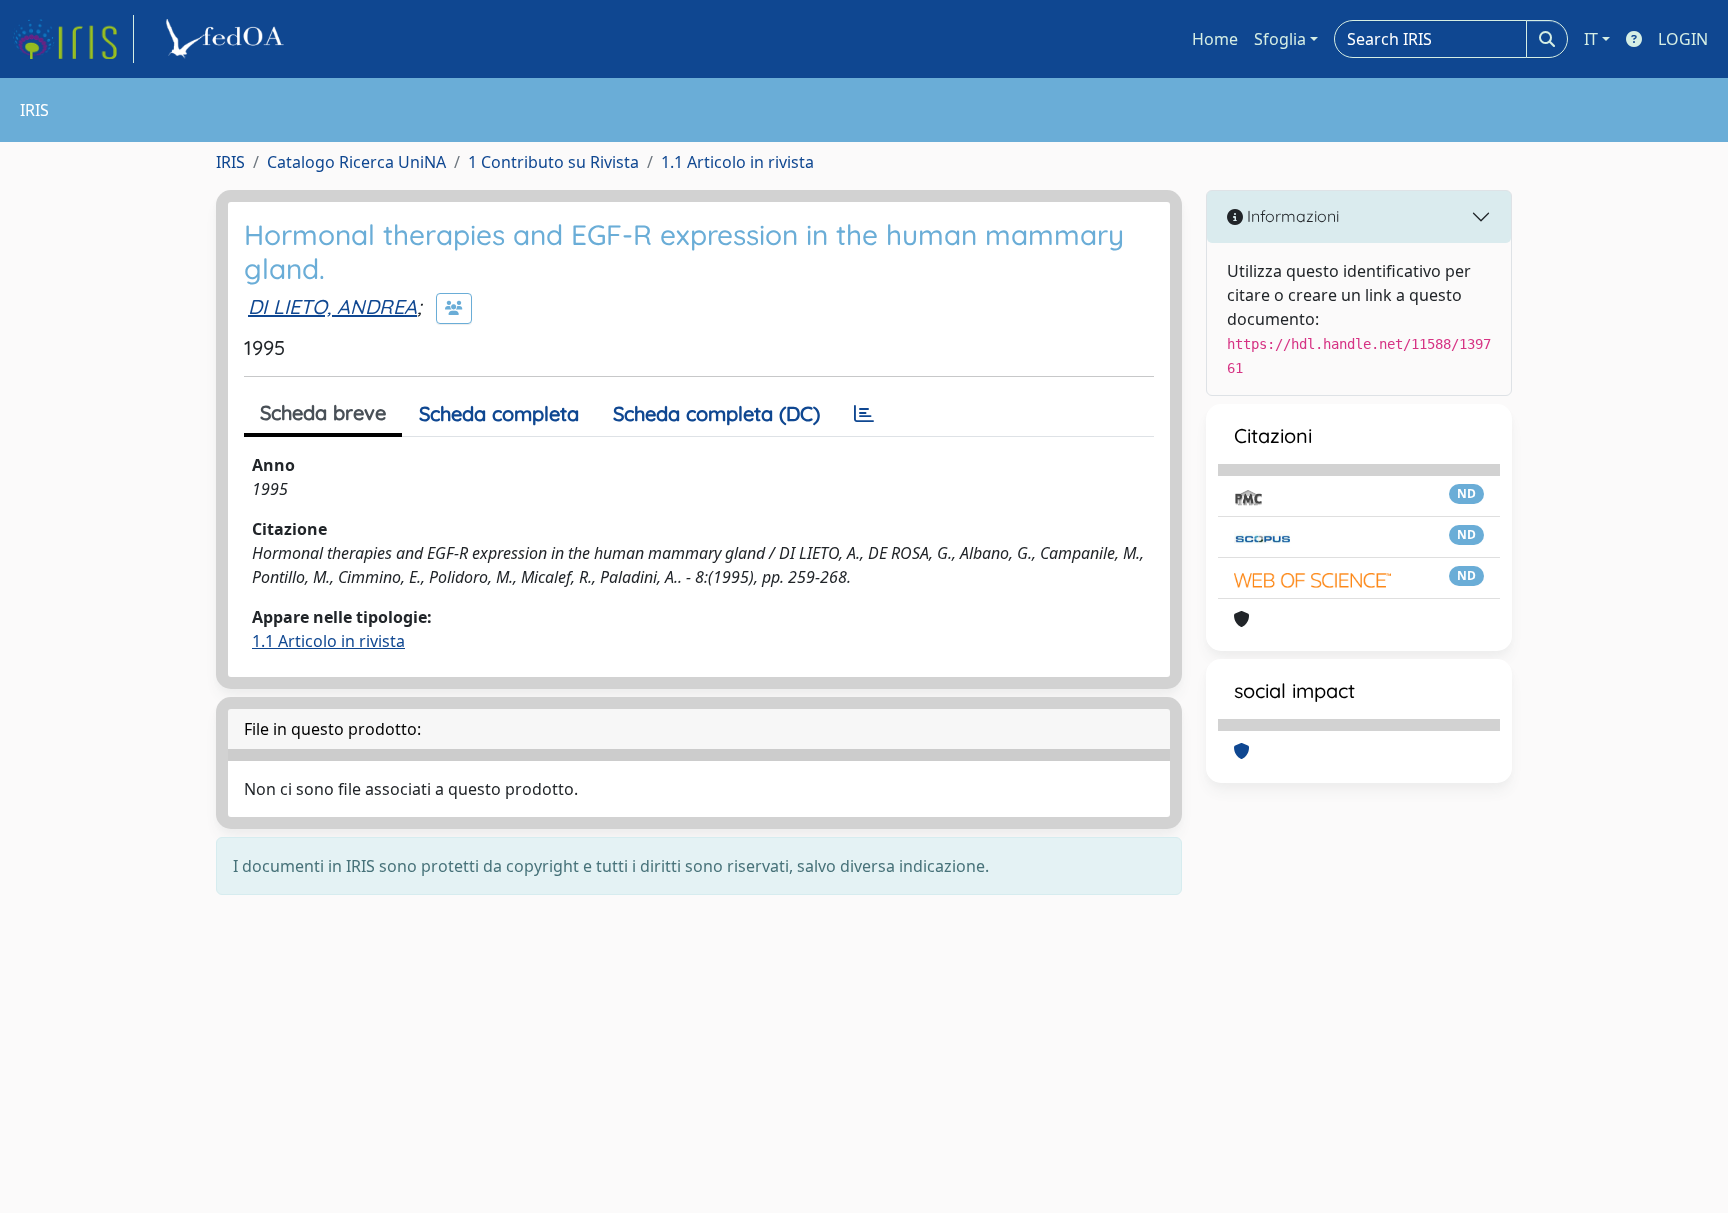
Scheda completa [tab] (499, 413)
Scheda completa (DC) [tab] (716, 413)
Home (1215, 39)
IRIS (230, 162)
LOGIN (1683, 39)
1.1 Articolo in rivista (737, 162)
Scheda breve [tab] (323, 412)
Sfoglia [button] (1280, 39)
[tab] (864, 414)
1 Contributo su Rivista (553, 162)
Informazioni (1291, 216)
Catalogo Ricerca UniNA (356, 162)
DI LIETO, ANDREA (332, 306)
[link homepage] (73, 39)
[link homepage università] (228, 39)
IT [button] (1591, 39)
